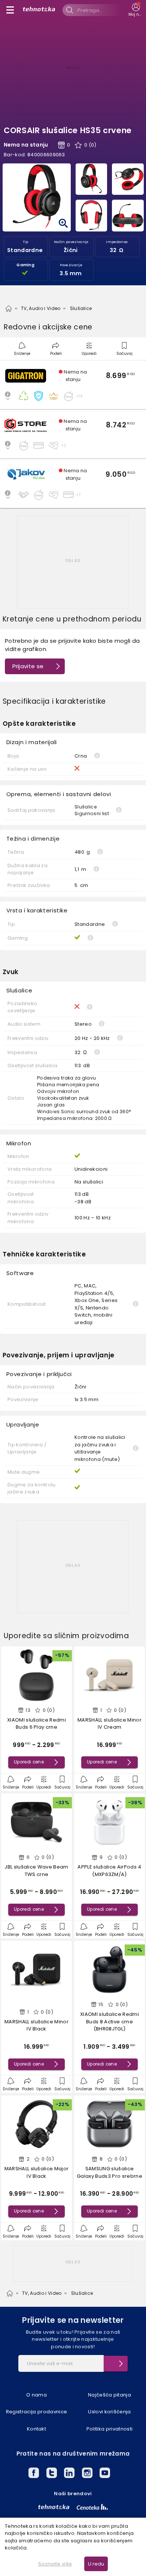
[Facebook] (34, 2474)
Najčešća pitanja (109, 2395)
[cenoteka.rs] (92, 2507)
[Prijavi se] (116, 2364)
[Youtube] (105, 2474)
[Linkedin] (69, 2474)
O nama (36, 2395)
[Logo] (39, 10)
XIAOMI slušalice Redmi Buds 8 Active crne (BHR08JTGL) (109, 2021)
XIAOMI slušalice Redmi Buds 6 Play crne (36, 1724)
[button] (73, 385)
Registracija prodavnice (36, 2412)
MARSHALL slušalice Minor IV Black (36, 2025)
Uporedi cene (29, 1762)
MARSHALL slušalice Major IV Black (37, 2172)
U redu (96, 2564)
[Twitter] (52, 2474)
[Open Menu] (10, 10)
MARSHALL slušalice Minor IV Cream (109, 1724)
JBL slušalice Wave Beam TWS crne (36, 1871)
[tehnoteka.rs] (54, 2507)
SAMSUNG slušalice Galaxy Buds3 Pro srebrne (109, 2172)
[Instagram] (87, 2474)
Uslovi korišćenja (109, 2412)
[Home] (9, 308)
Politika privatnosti (110, 2429)
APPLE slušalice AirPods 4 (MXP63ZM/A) (109, 1871)
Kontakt (36, 2429)
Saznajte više (55, 2564)
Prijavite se (28, 666)
